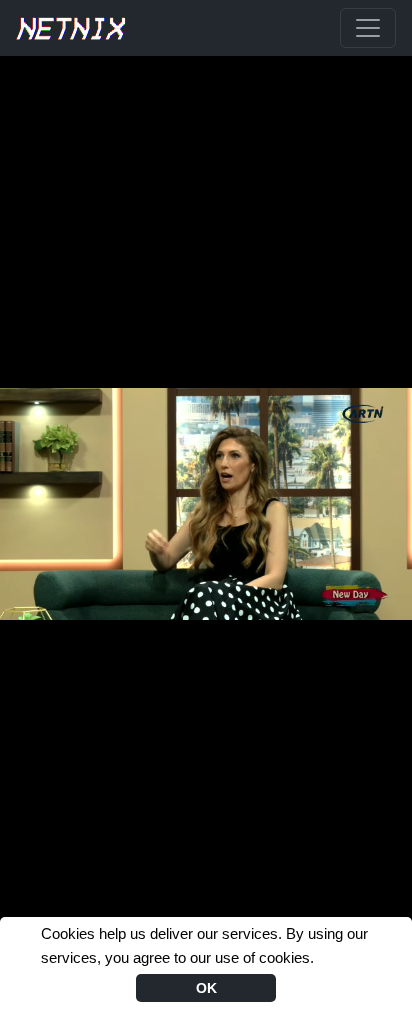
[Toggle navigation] (368, 28)
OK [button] (206, 988)
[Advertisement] (206, 106)
